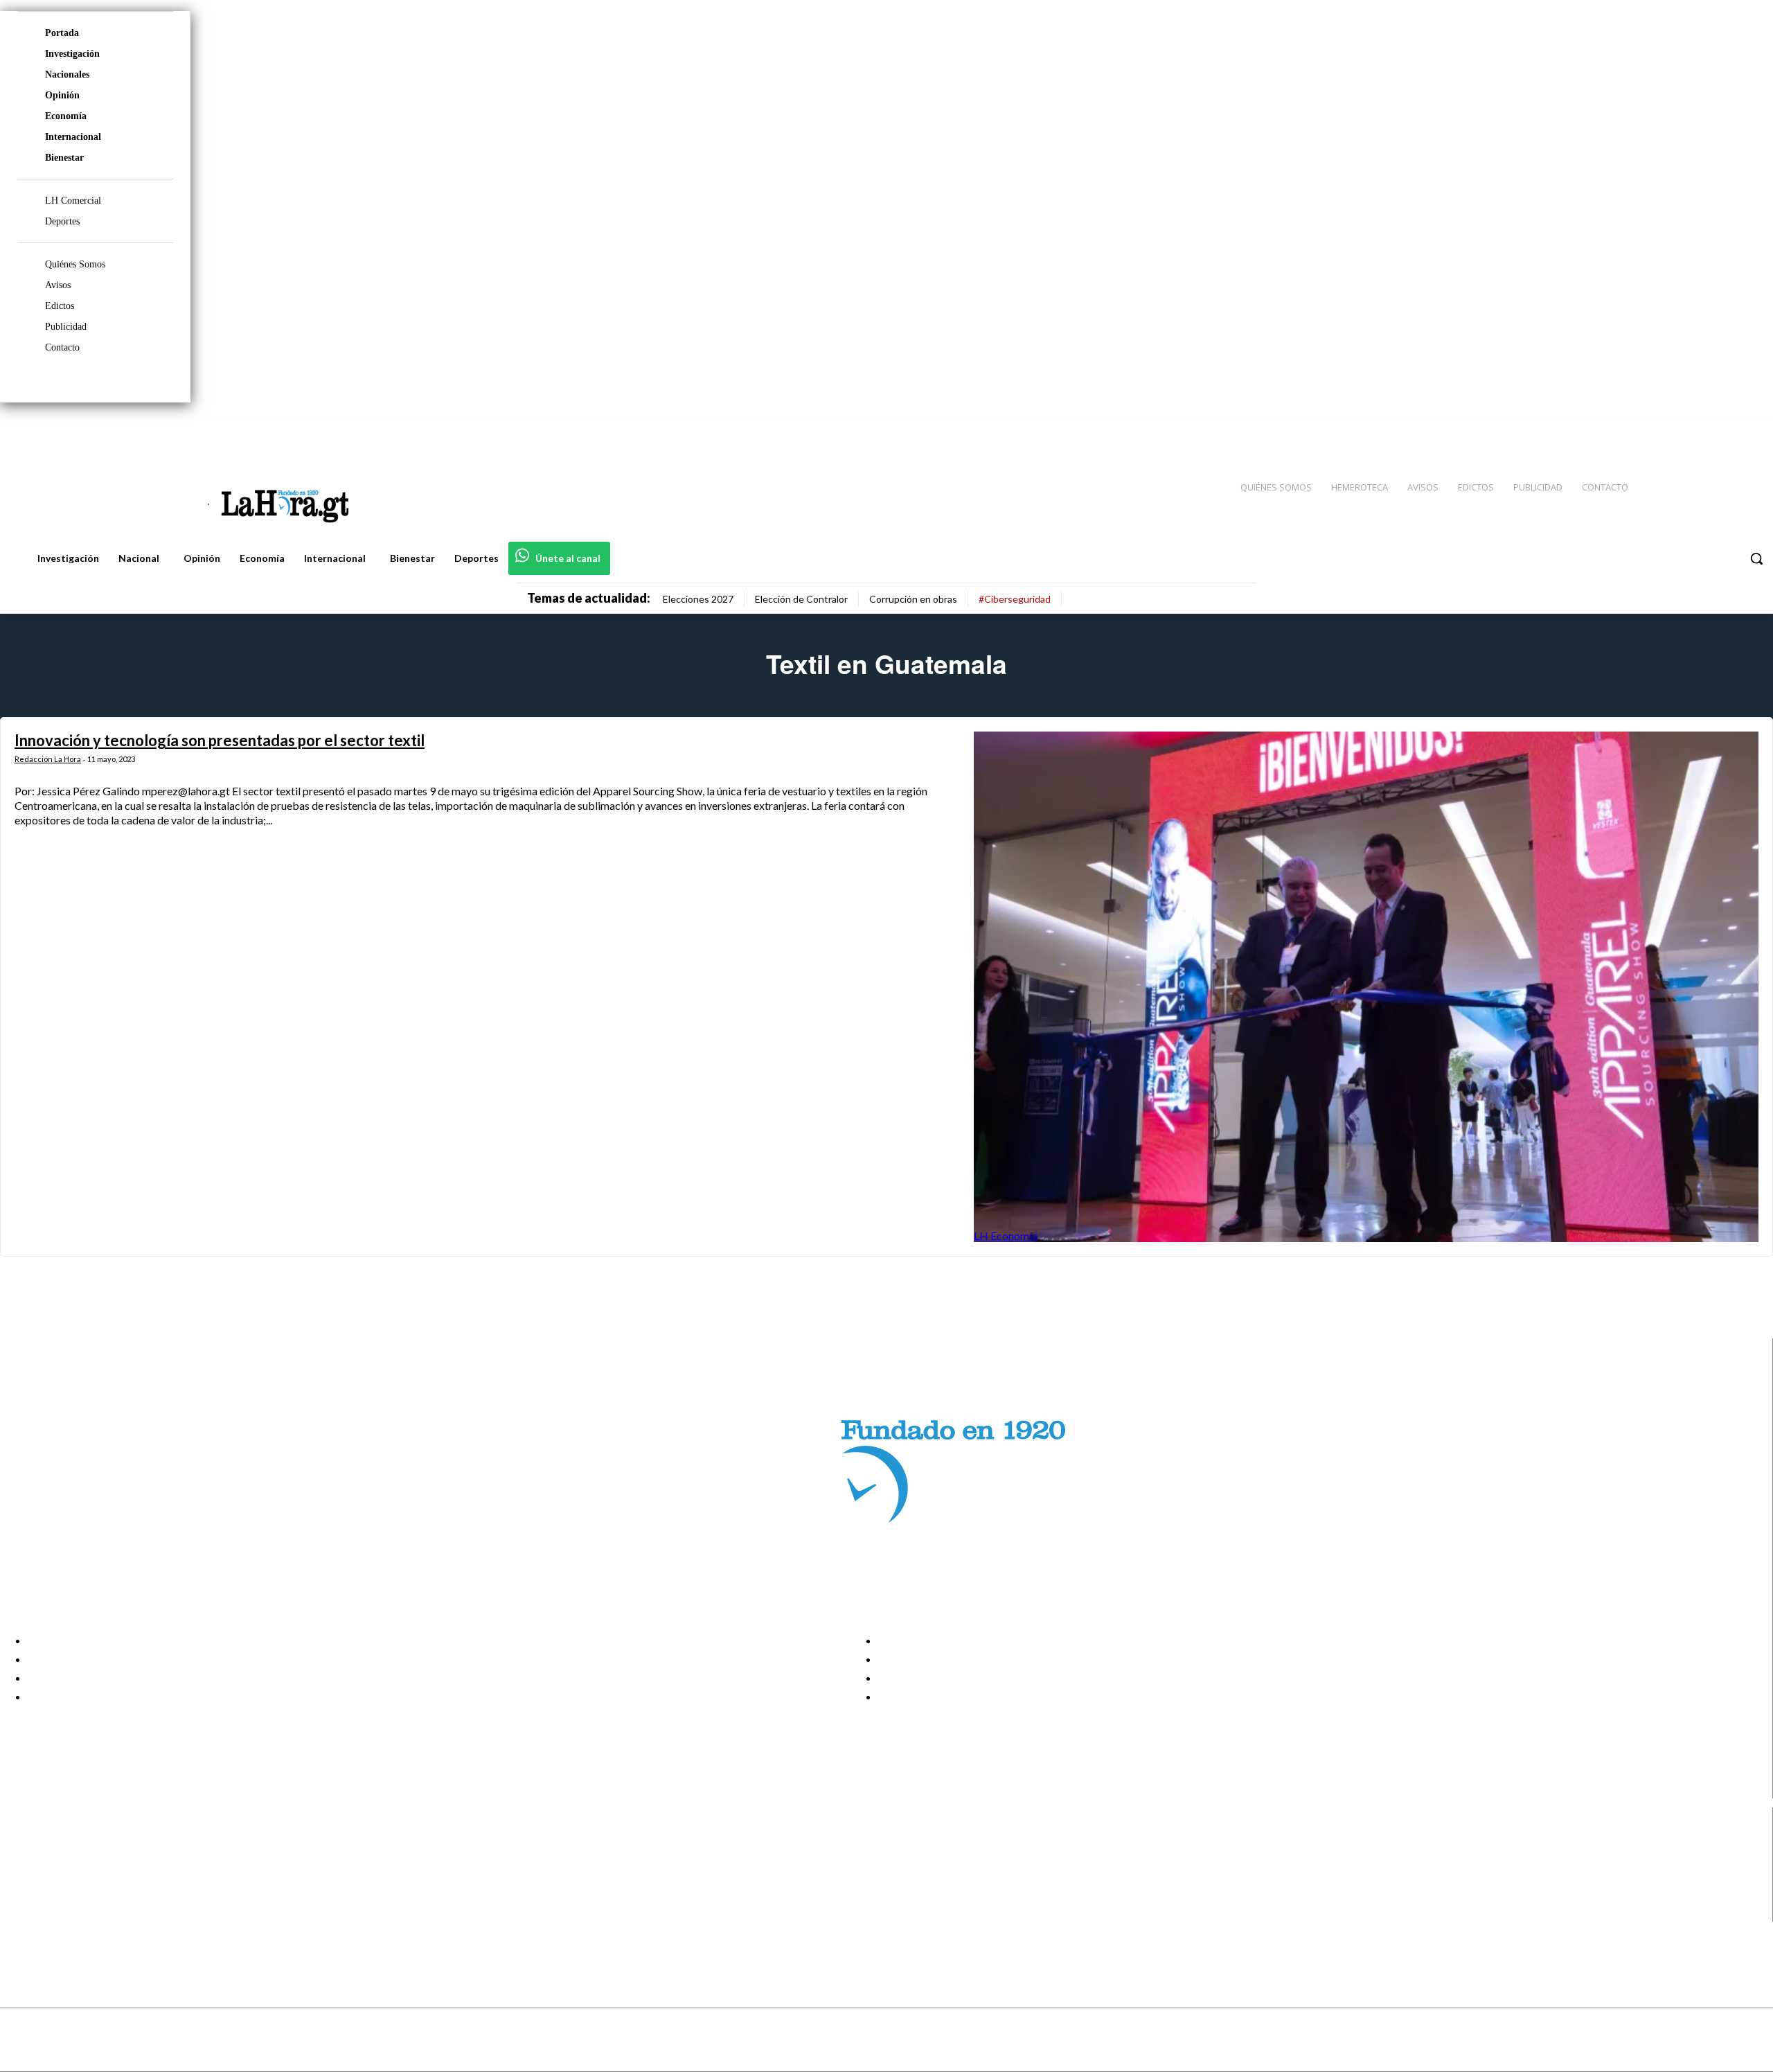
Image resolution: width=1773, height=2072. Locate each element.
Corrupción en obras (913, 599)
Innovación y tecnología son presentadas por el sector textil (220, 740)
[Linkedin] (1698, 430)
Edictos (60, 306)
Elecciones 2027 (698, 599)
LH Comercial (73, 201)
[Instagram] (1673, 430)
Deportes (62, 221)
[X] (23, 1895)
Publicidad (66, 327)
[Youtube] (1747, 430)
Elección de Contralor (801, 599)
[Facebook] (1648, 430)
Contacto (62, 347)
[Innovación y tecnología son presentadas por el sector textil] (1366, 987)
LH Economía (1006, 1236)
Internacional (73, 137)
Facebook (65, 1843)
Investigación (72, 54)
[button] (1756, 558)
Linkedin (61, 1877)
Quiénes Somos (75, 264)
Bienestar (64, 158)
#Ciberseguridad (1015, 599)
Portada (62, 33)
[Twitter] (1722, 430)
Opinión (62, 95)
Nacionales (67, 74)
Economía (66, 116)
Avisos (58, 285)
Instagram (66, 1860)
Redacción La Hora (48, 759)
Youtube (61, 1913)
